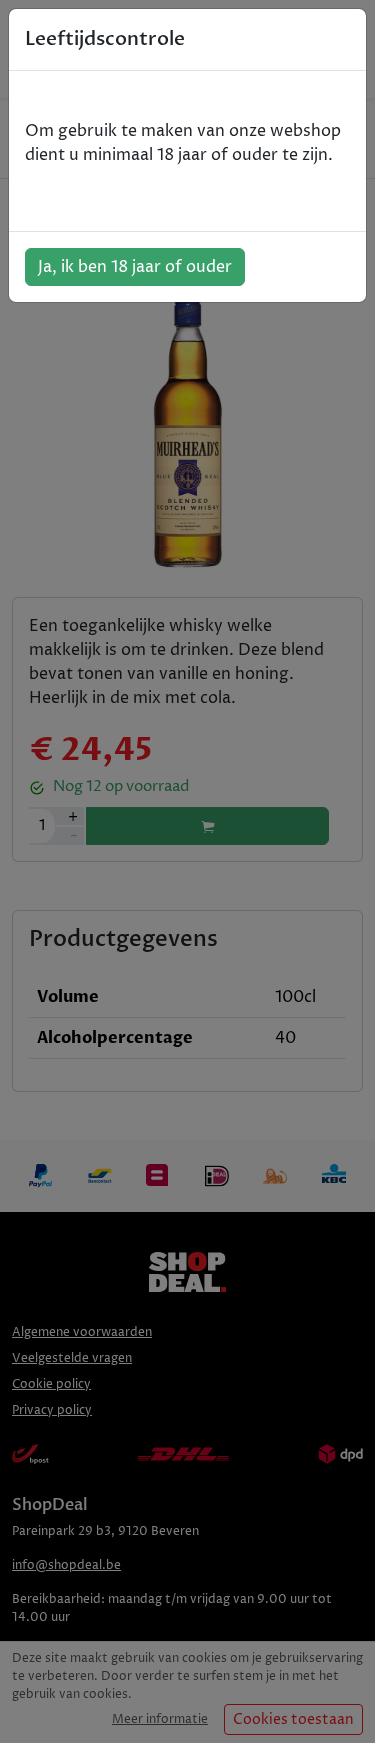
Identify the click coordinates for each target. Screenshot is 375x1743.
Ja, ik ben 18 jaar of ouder (135, 267)
